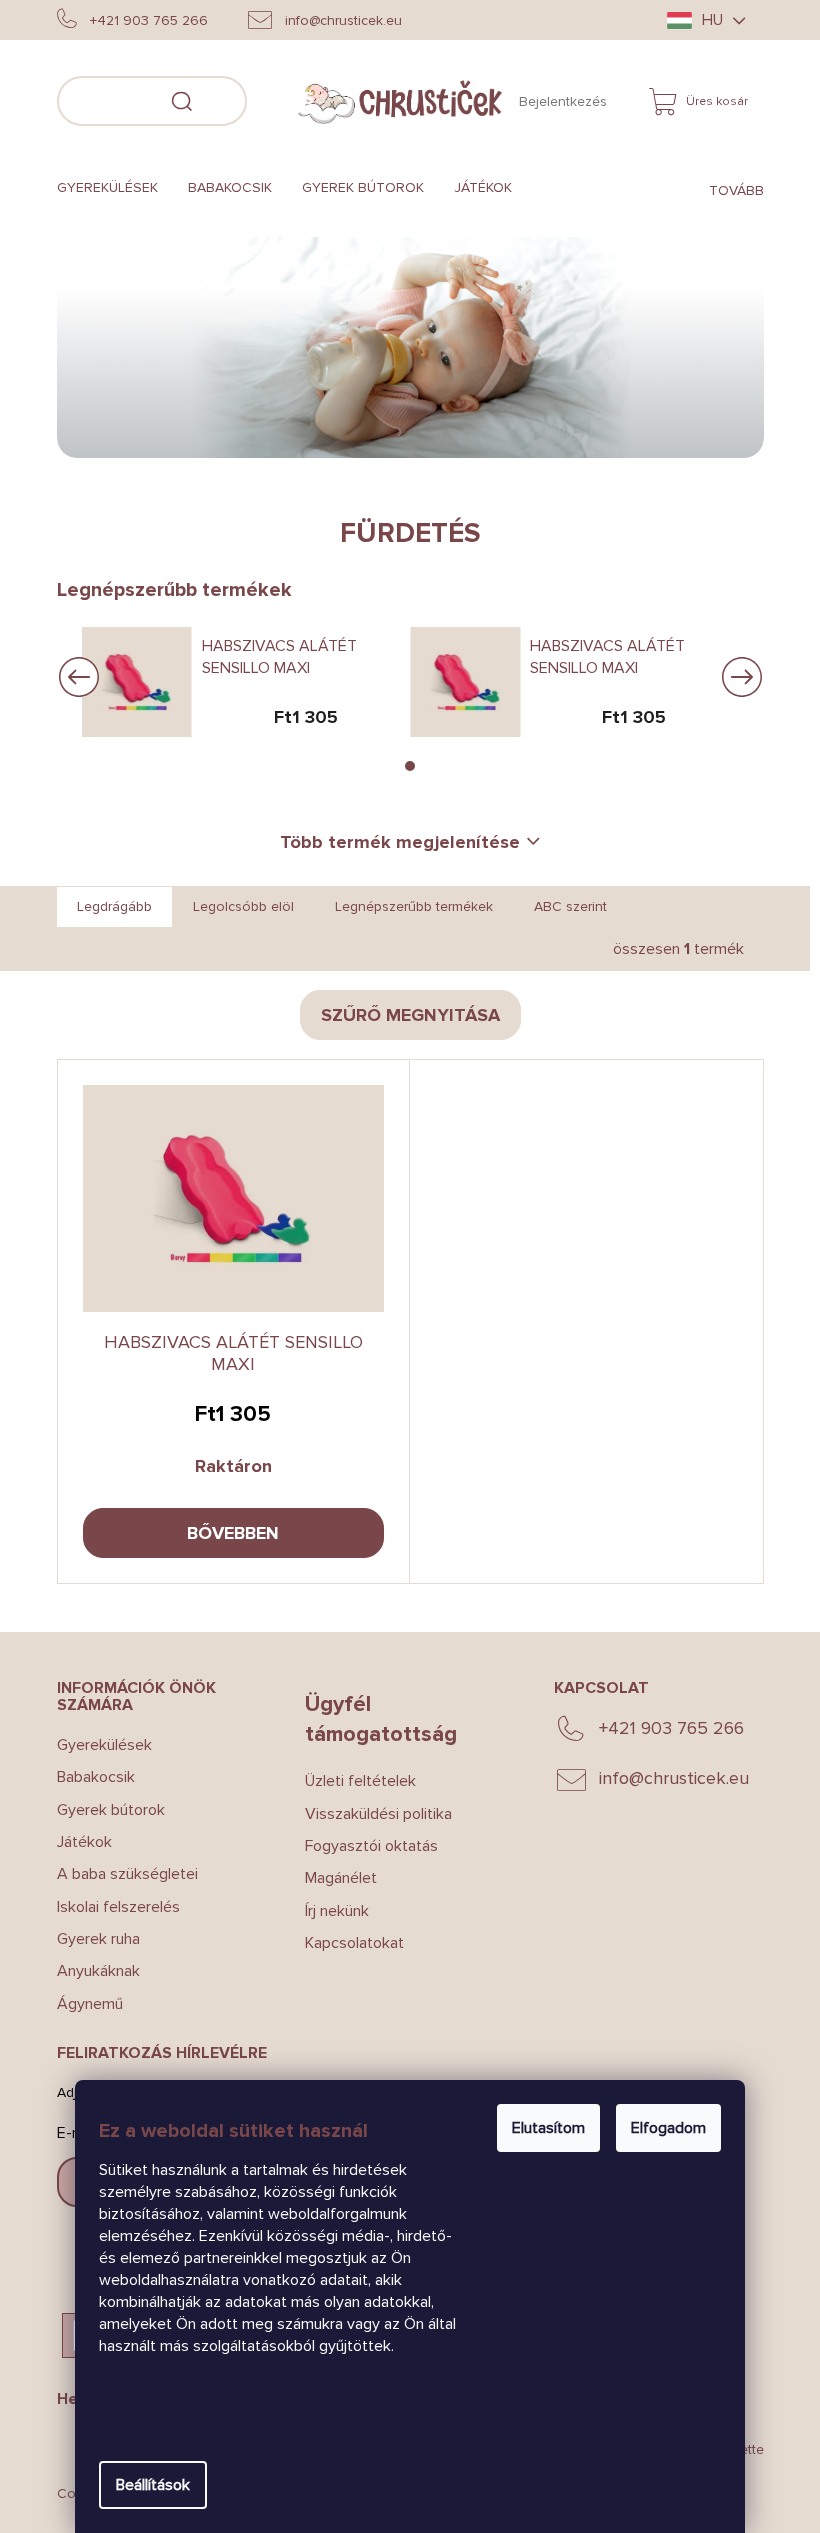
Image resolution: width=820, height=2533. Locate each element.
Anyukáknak (90, 1971)
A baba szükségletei (119, 1874)
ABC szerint (562, 906)
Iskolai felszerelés (110, 1907)
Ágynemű (82, 2004)
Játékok (76, 1842)
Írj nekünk (330, 1911)
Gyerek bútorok (103, 1810)
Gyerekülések (96, 1745)
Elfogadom (661, 2128)
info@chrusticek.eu (667, 1778)
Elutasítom (541, 2128)
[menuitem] (107, 188)
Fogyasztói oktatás (364, 1846)
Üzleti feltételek (353, 1781)
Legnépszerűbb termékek (406, 906)
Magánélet (334, 1878)
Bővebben (226, 1533)
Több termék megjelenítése (393, 842)
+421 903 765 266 (664, 1728)
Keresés (269, 98)
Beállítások (146, 2485)
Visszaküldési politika (371, 1814)
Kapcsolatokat (347, 1943)
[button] (403, 766)
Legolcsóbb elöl (235, 906)
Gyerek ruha (90, 1939)
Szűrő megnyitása (402, 1015)
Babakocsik (88, 1777)
